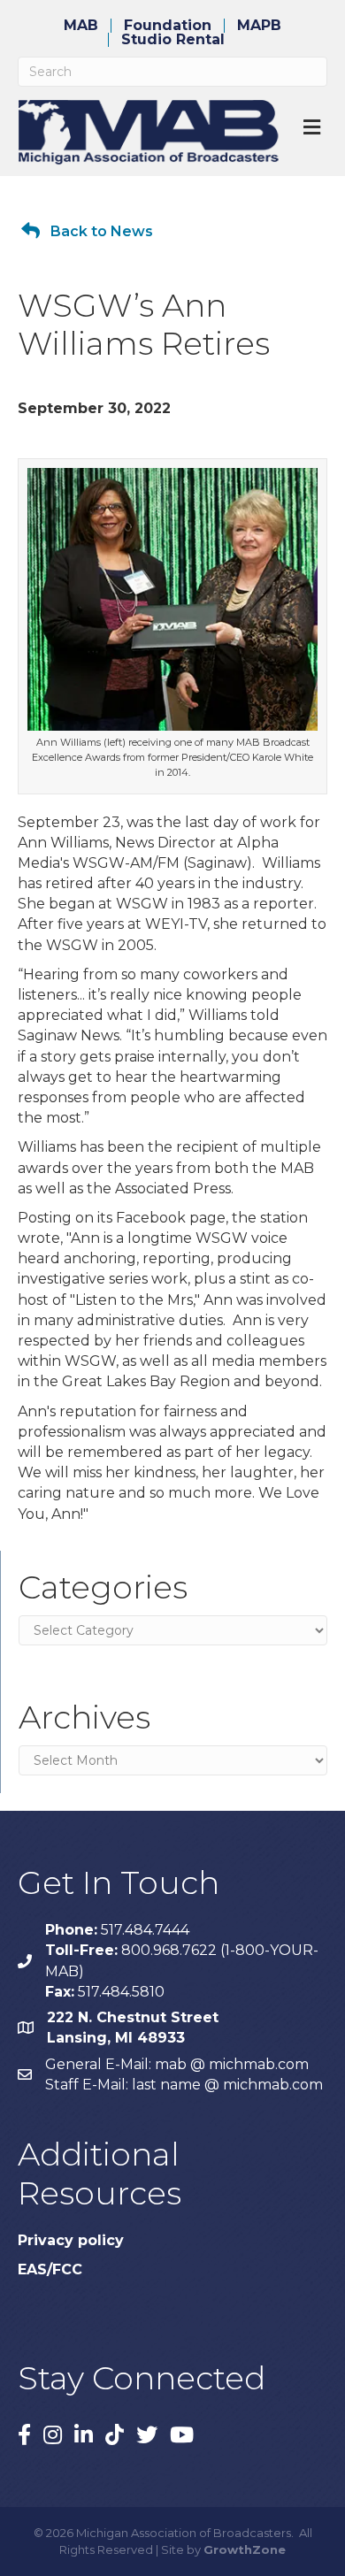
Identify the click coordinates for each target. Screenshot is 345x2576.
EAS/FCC (50, 2269)
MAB (81, 26)
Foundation (168, 26)
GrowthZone (245, 2549)
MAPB (259, 26)
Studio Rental (173, 40)
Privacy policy (71, 2240)
